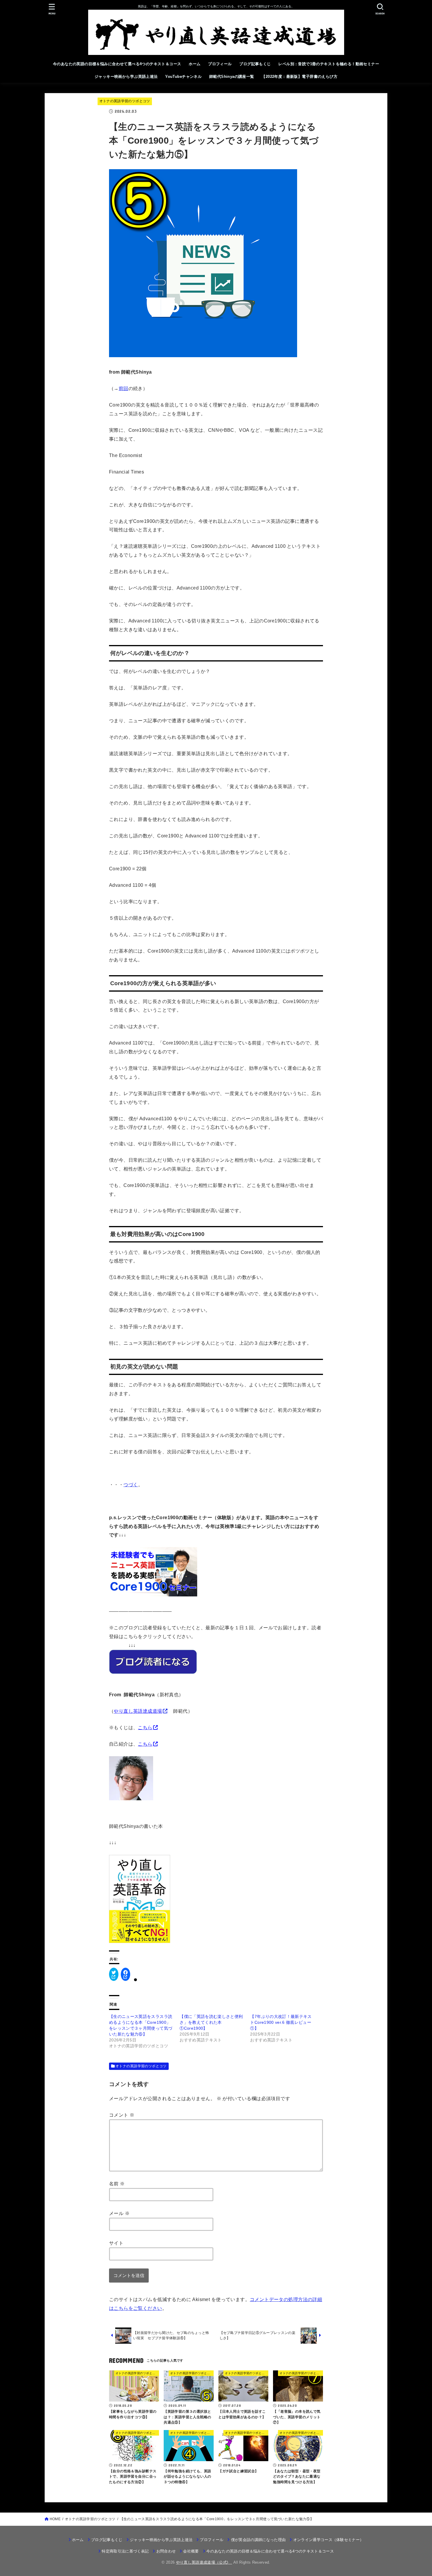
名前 (117, 2184)
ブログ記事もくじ (255, 64)
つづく (131, 1485)
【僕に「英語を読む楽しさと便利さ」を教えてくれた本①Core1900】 (211, 2022)
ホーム (195, 64)
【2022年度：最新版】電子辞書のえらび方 (299, 77)
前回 (124, 388)
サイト (116, 2243)
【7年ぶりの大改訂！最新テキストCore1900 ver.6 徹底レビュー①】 (281, 2022)
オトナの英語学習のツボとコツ (125, 101)
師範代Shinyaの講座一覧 (232, 77)
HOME (55, 2519)
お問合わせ (166, 2551)
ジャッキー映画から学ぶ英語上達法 (126, 77)
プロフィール (220, 64)
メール (119, 2213)
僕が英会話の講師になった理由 (258, 2540)
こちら (145, 1727)
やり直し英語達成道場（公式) (204, 2562)
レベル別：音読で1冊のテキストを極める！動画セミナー (329, 64)
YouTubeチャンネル (183, 77)
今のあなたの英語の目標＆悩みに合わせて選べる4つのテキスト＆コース (117, 64)
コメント (122, 2115)
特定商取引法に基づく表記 (125, 2551)
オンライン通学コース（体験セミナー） (328, 2540)
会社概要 (191, 2551)
